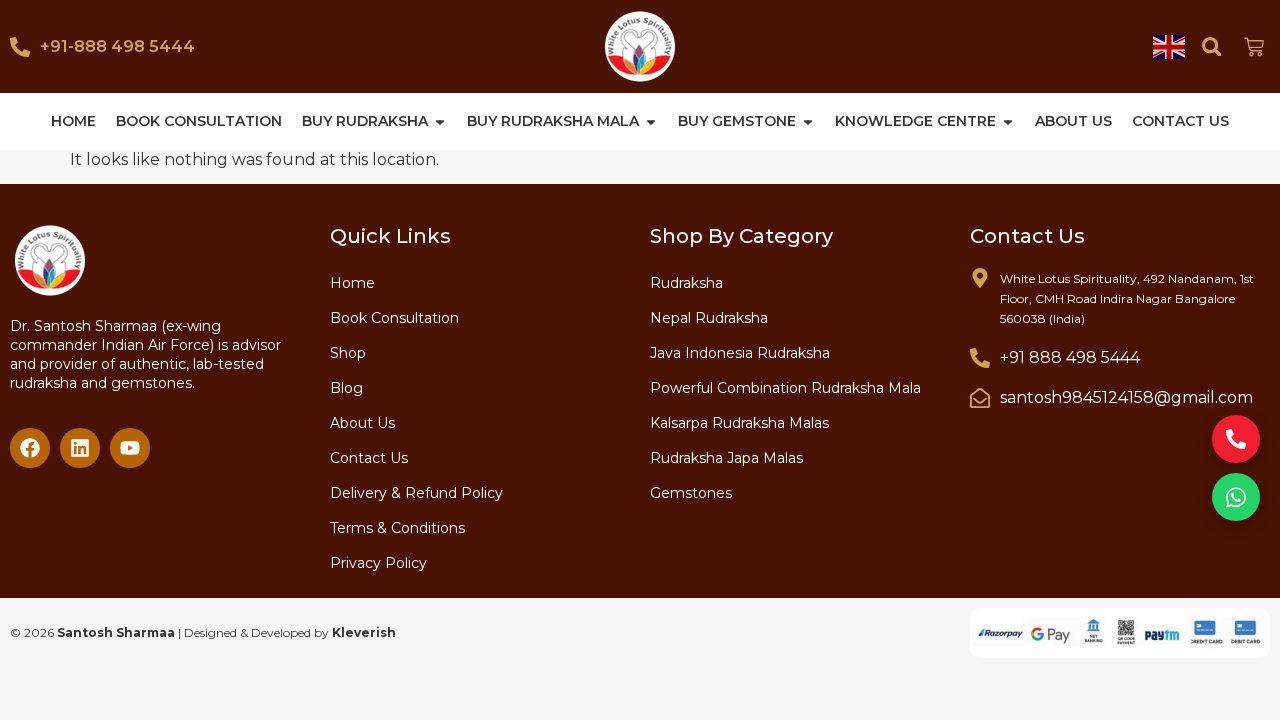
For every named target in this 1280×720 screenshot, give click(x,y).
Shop (348, 353)
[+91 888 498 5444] (980, 358)
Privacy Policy (378, 563)
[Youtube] (130, 448)
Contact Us (369, 458)
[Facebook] (30, 448)
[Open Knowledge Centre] (1008, 121)
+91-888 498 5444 (117, 46)
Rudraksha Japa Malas (726, 458)
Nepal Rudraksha (709, 318)
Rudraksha (686, 283)
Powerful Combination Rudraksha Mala (785, 388)
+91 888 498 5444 (1070, 357)
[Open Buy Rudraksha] (440, 121)
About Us (362, 423)
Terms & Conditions (397, 528)
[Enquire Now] (1236, 439)
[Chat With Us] (1236, 497)
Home (352, 283)
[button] (1211, 46)
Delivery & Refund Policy (416, 493)
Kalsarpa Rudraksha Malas (739, 423)
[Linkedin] (80, 448)
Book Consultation (394, 318)
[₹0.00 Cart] (1254, 47)
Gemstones (691, 493)
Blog (346, 388)
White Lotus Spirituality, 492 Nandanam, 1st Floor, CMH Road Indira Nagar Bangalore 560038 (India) (1127, 298)
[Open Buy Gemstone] (808, 121)
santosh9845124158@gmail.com (1126, 397)
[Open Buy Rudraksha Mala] (651, 121)
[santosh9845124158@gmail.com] (980, 398)
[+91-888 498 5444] (20, 47)
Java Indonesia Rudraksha (740, 353)
